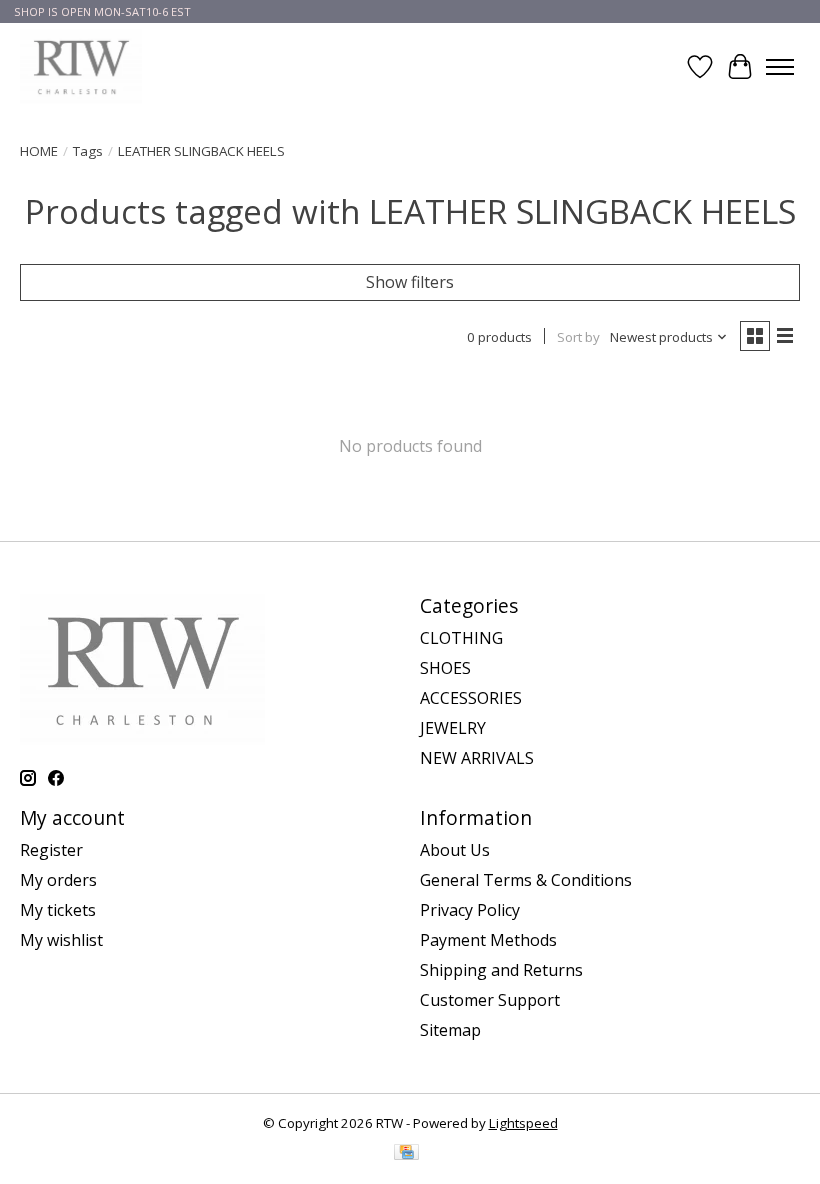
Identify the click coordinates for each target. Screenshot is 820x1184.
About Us (455, 850)
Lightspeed (523, 1123)
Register (51, 850)
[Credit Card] (406, 1154)
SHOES (445, 668)
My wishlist (61, 940)
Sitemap (450, 1030)
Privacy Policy (470, 910)
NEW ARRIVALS (477, 758)
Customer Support (490, 1000)
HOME (39, 151)
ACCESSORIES (471, 698)
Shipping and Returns (501, 970)
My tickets (58, 910)
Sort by (578, 337)
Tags (88, 151)
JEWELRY (453, 728)
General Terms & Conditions (526, 880)
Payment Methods (488, 940)
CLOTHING (461, 638)
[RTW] (81, 66)
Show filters (410, 282)
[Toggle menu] (780, 67)
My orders (58, 880)
